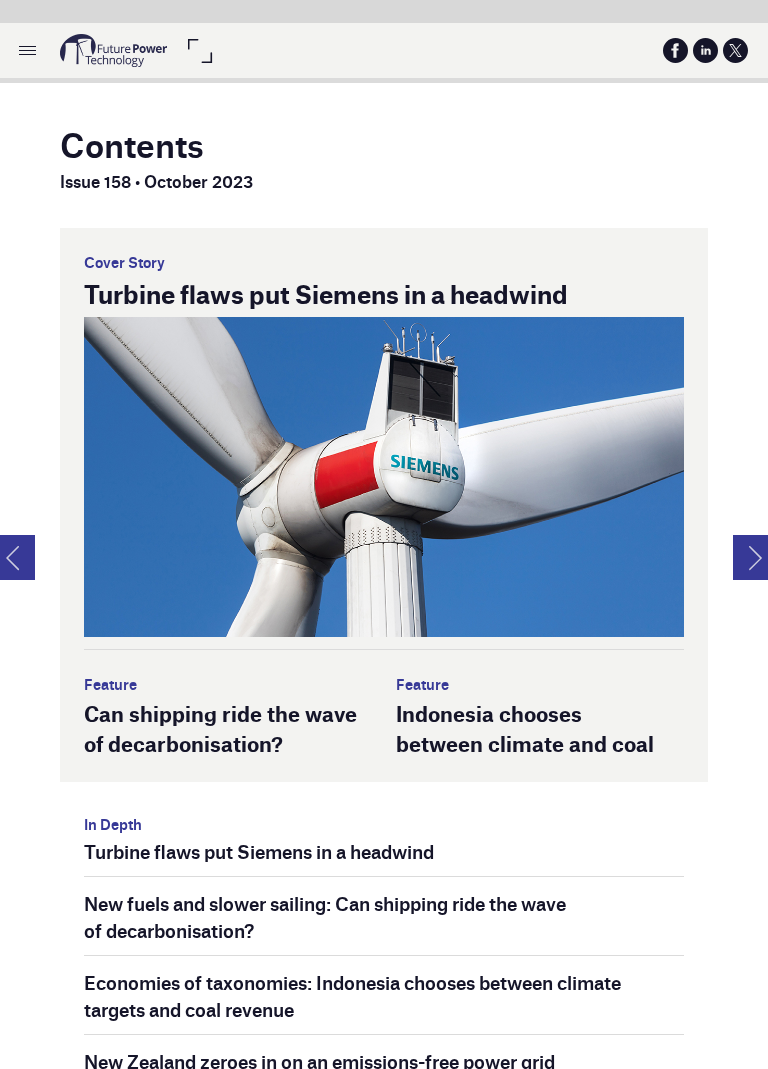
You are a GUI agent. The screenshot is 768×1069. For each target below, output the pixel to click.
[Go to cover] (113, 50)
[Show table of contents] (27, 50)
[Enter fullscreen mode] (199, 50)
